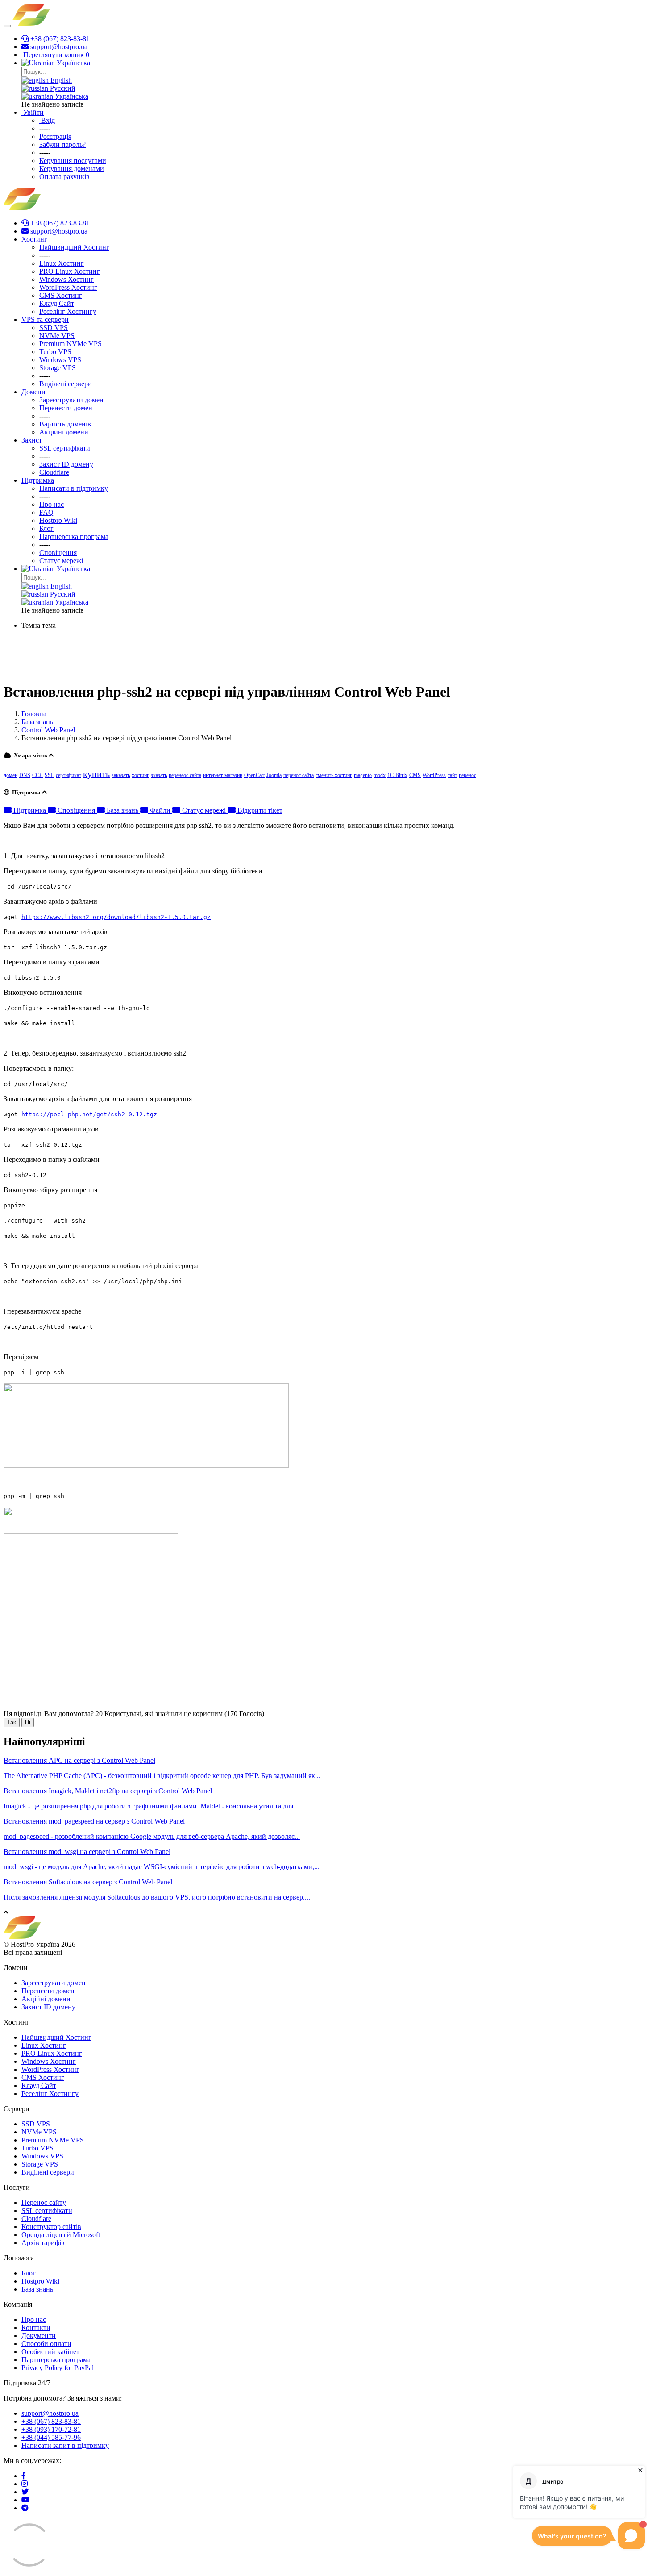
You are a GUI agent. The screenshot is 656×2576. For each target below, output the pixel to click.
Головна (34, 714)
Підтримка (30, 810)
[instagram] (25, 2484)
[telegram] (25, 2508)
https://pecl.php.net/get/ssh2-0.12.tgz (89, 1114)
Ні (28, 1722)
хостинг (140, 775)
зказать (159, 775)
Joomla (274, 775)
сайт (452, 775)
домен (10, 775)
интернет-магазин (223, 775)
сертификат (69, 775)
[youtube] (25, 2500)
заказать (121, 775)
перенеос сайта (185, 775)
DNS (25, 775)
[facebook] (24, 2476)
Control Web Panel (48, 730)
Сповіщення (76, 810)
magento (363, 775)
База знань (37, 722)
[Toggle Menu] (7, 26)
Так (12, 1722)
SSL (49, 775)
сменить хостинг (334, 775)
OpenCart (254, 775)
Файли (160, 810)
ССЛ (37, 775)
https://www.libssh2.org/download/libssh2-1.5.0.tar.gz (116, 917)
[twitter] (25, 2492)
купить (96, 774)
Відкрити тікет (259, 810)
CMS (415, 775)
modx (380, 775)
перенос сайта (299, 775)
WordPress (434, 775)
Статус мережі (204, 810)
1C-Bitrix (397, 775)
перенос (467, 775)
